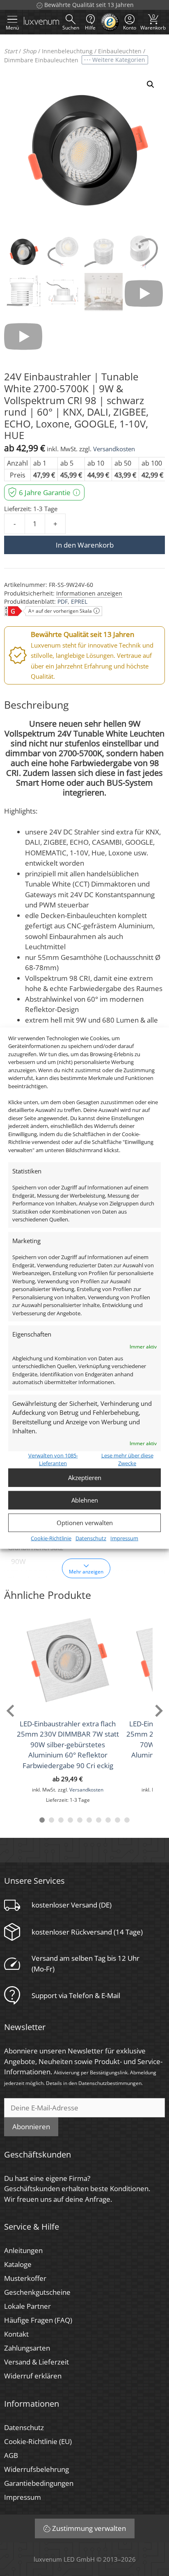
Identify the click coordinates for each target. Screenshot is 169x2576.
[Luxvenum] (41, 22)
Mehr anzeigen (86, 1571)
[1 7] (99, 1820)
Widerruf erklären (33, 2376)
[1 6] (89, 1820)
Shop (30, 51)
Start (11, 51)
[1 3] (61, 1820)
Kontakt (16, 2334)
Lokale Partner (27, 2306)
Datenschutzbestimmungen (110, 2083)
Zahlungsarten (27, 2348)
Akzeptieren (85, 1478)
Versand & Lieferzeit (37, 2362)
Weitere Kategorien (119, 60)
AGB (11, 2455)
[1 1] (42, 1820)
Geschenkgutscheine (37, 2292)
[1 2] (51, 1820)
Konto (130, 28)
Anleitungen (23, 2250)
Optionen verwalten (85, 1523)
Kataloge (18, 2264)
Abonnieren (31, 2127)
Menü (12, 28)
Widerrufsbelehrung (37, 2469)
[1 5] (80, 1820)
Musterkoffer (25, 2278)
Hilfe (90, 28)
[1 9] (118, 1820)
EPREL (79, 601)
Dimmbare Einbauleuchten (41, 60)
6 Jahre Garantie (45, 492)
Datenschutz (91, 1538)
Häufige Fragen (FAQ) (38, 2320)
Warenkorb (153, 22)
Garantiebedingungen (39, 2483)
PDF (63, 601)
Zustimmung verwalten (89, 2528)
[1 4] (70, 1820)
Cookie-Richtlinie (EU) (38, 2441)
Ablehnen (85, 1500)
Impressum (124, 1538)
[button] (151, 84)
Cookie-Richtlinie (51, 1538)
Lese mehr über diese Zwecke (127, 1459)
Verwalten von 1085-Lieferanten (53, 1459)
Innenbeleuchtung (67, 51)
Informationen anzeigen (89, 593)
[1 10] (127, 1820)
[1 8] (108, 1820)
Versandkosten (114, 449)
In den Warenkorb (85, 545)
